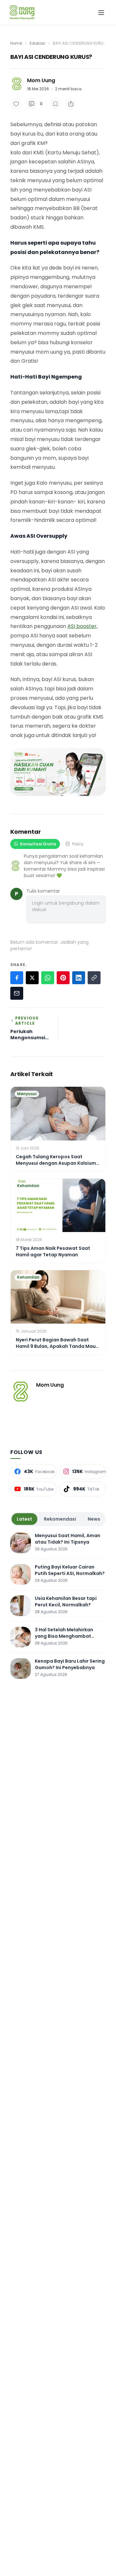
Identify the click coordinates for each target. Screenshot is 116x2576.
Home (16, 43)
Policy (78, 844)
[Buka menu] (101, 13)
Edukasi (37, 43)
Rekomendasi (60, 1519)
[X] (32, 978)
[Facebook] (17, 978)
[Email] (17, 993)
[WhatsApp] (48, 978)
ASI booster (82, 626)
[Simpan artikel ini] (55, 104)
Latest (24, 1519)
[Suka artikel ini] (16, 104)
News (94, 1519)
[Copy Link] (94, 978)
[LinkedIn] (79, 978)
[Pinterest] (63, 978)
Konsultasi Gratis (38, 844)
